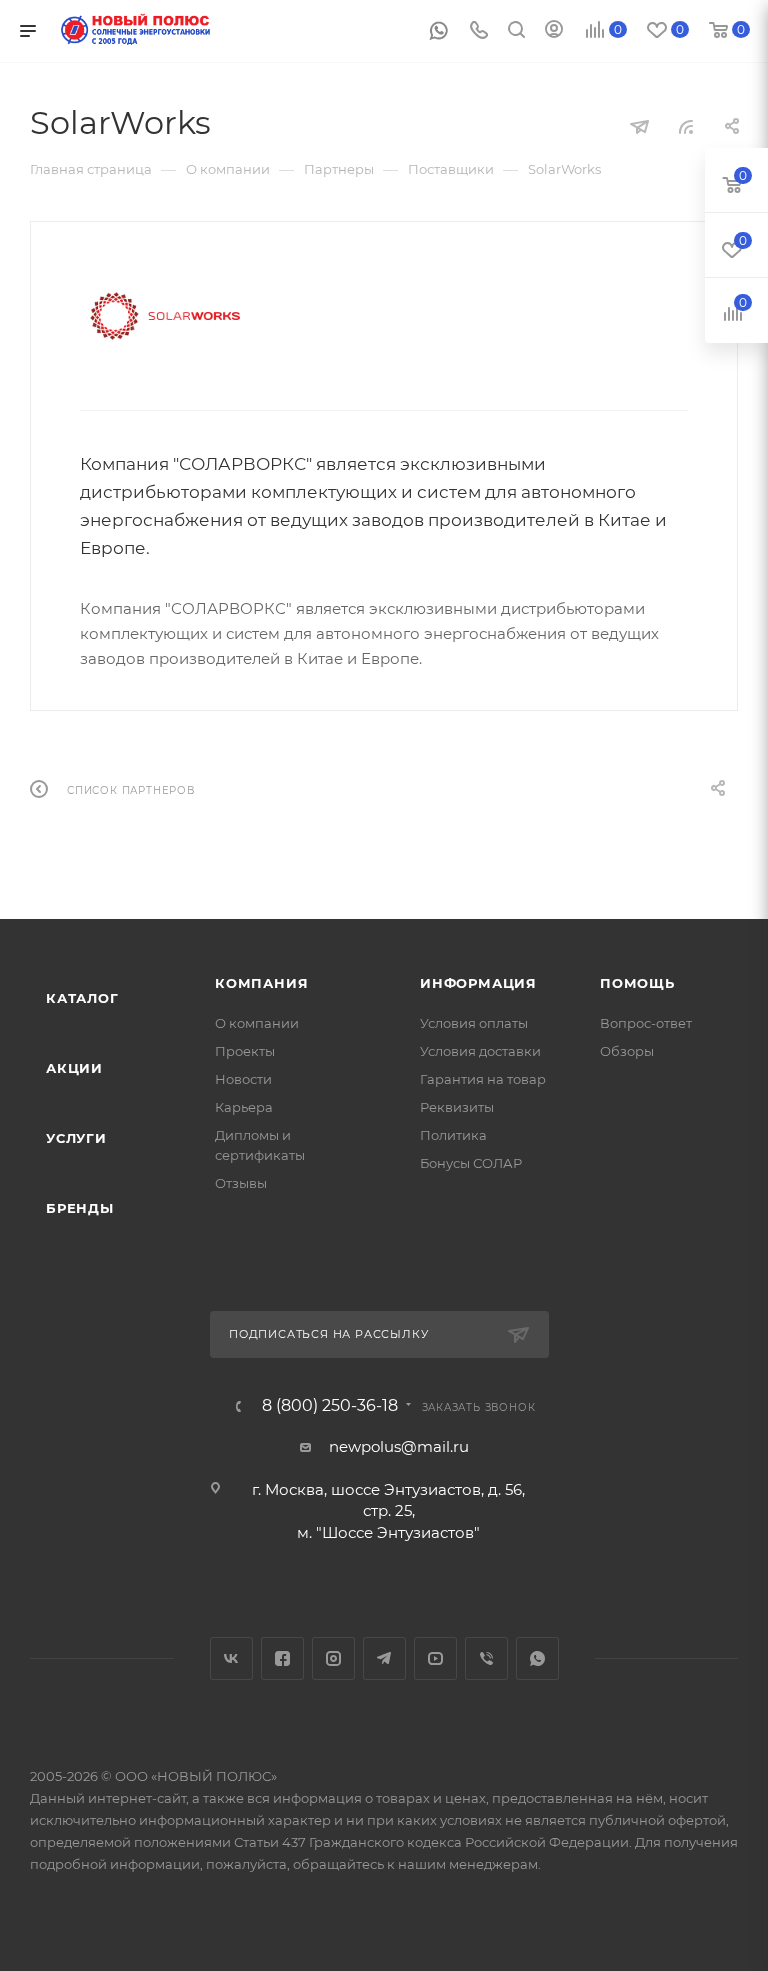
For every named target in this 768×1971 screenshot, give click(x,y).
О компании (257, 1023)
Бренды (80, 1208)
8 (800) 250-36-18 (330, 1406)
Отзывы (241, 1183)
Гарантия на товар (483, 1079)
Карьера (244, 1107)
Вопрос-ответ (646, 1023)
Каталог (82, 998)
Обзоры (627, 1051)
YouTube (435, 1658)
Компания (261, 983)
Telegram (384, 1658)
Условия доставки (480, 1051)
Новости (243, 1079)
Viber (486, 1658)
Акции (74, 1068)
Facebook (282, 1658)
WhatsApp (537, 1658)
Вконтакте (231, 1658)
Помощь (637, 983)
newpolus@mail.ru (399, 1446)
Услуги (76, 1138)
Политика (453, 1135)
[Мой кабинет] (554, 31)
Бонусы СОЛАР (471, 1163)
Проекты (245, 1051)
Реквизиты (457, 1107)
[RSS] (686, 126)
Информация (478, 983)
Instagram (333, 1658)
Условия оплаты (474, 1023)
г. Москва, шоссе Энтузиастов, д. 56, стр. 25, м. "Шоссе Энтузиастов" (388, 1511)
